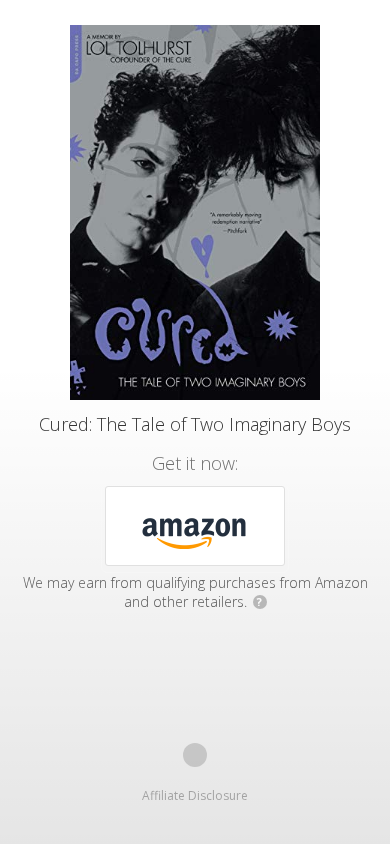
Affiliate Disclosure (195, 795)
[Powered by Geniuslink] (195, 755)
